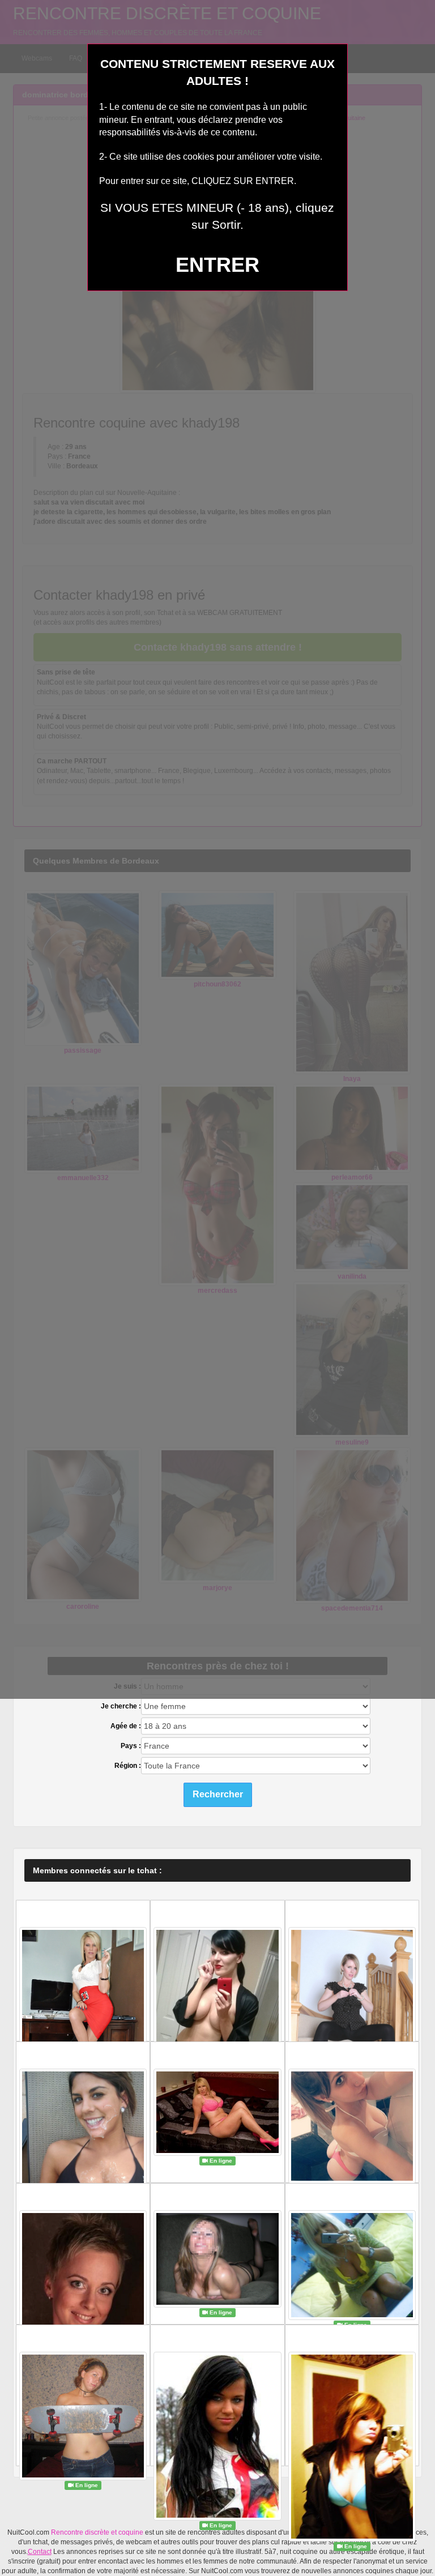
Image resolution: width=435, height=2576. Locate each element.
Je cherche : (121, 1706)
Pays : (131, 1746)
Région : (128, 1766)
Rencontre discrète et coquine (97, 2532)
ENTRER (217, 265)
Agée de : (126, 1726)
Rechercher (218, 1794)
